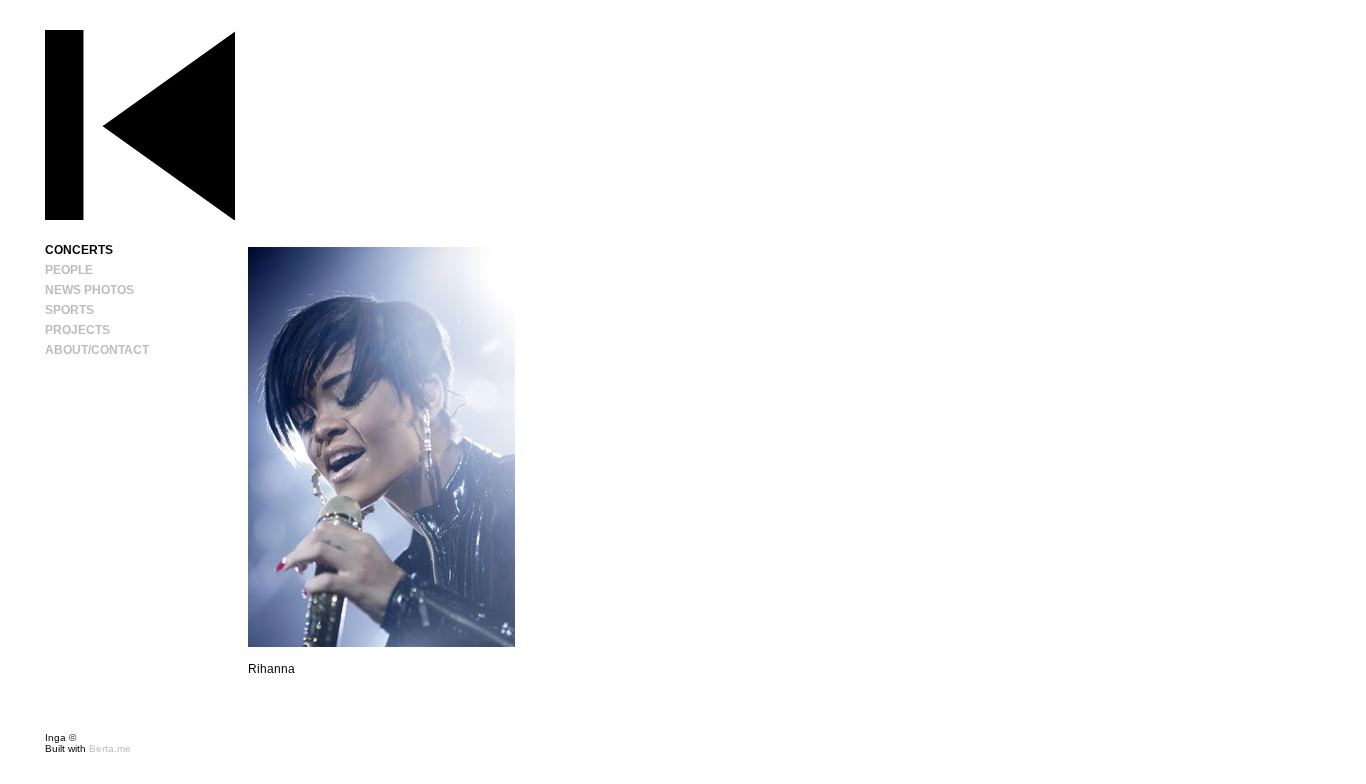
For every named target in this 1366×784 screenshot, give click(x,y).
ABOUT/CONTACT (97, 350)
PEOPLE (69, 270)
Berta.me (110, 748)
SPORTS (69, 310)
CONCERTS (79, 250)
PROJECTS (77, 330)
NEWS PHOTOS (89, 290)
